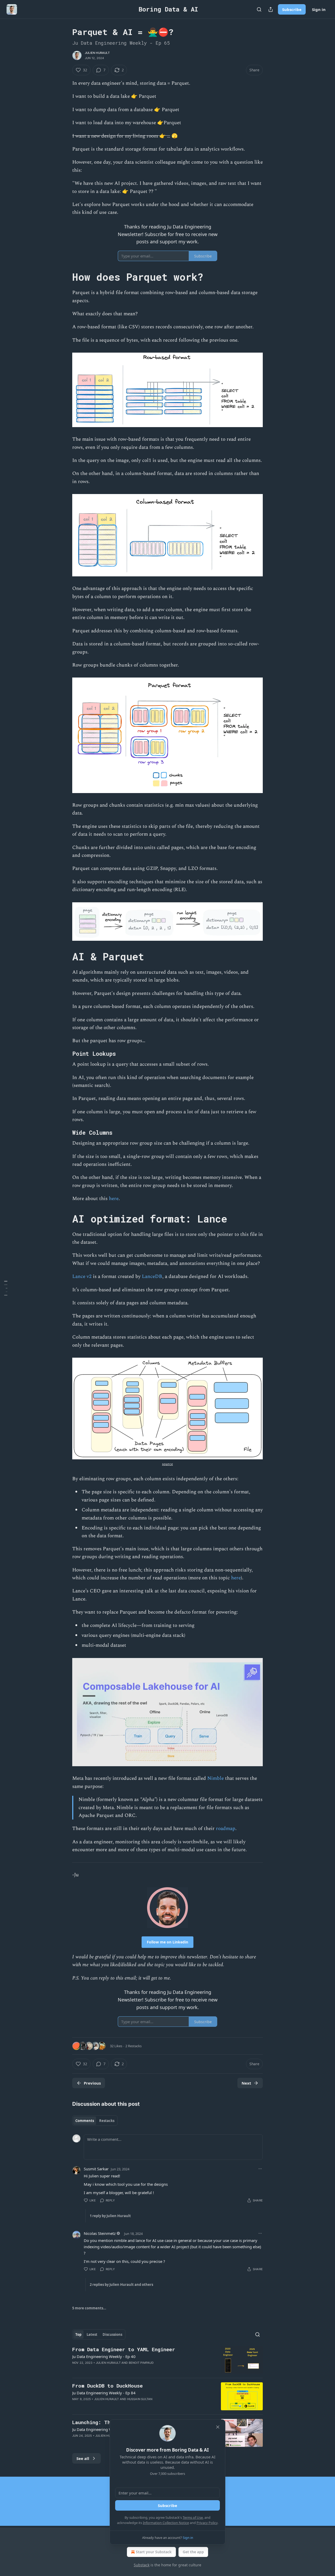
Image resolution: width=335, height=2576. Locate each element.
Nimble (216, 1778)
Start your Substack (154, 2552)
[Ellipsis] (260, 2169)
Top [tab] (78, 2334)
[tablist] (95, 2121)
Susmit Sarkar (96, 2169)
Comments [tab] (85, 2121)
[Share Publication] (271, 9)
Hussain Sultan (140, 2399)
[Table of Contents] (6, 1288)
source (167, 1464)
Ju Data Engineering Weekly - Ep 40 (104, 2356)
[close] (218, 2427)
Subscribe (292, 9)
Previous (92, 2083)
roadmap (226, 1829)
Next (246, 2083)
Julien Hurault (97, 53)
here (114, 1199)
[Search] (259, 9)
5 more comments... (89, 2308)
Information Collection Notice (166, 2523)
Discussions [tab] (112, 2334)
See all (83, 2458)
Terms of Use (193, 2517)
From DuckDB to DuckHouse (107, 2386)
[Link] (65, 277)
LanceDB (152, 1276)
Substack (142, 2565)
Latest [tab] (92, 2334)
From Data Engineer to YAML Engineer (124, 2349)
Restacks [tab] (107, 2121)
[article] (167, 2360)
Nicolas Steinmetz (100, 2233)
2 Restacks (133, 2046)
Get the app (193, 2552)
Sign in (319, 9)
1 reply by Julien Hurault (110, 2216)
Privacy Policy (207, 2523)
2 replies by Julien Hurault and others (121, 2285)
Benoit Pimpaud (141, 2363)
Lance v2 (82, 1276)
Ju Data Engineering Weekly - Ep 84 (104, 2393)
